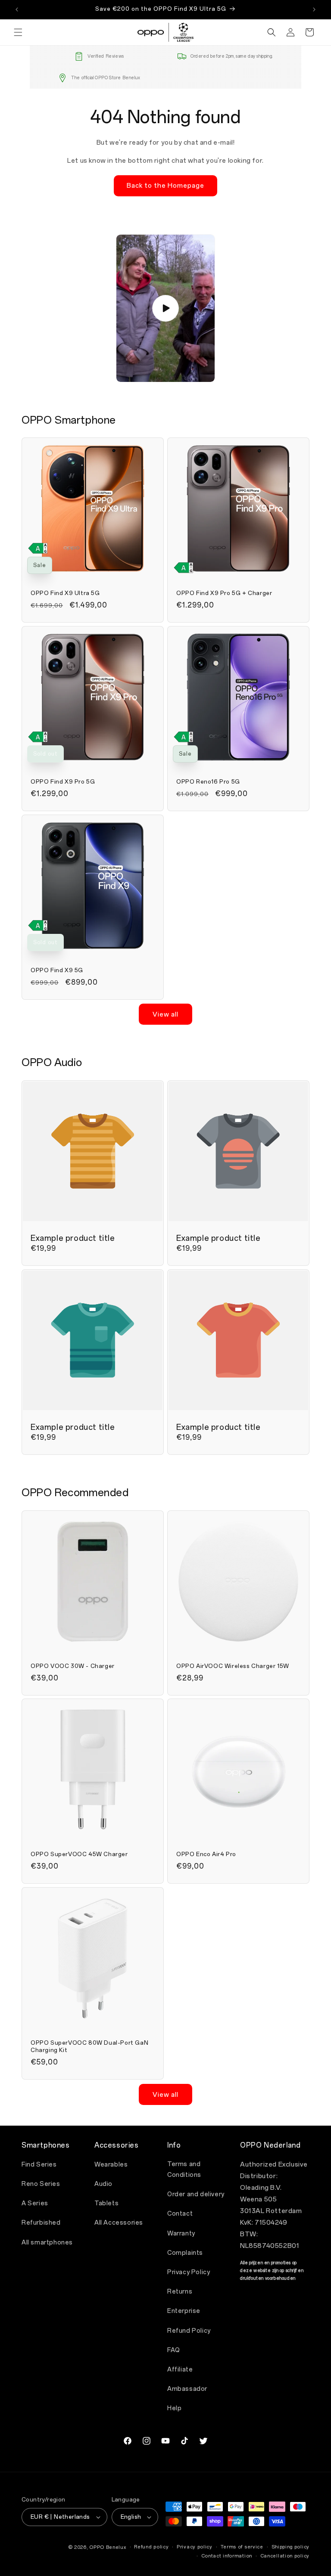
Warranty (181, 2233)
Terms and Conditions (184, 2170)
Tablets (106, 2203)
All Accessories (119, 2223)
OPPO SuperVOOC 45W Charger (79, 1854)
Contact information (227, 2556)
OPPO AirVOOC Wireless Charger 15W (233, 1666)
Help (174, 2408)
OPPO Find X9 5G (57, 970)
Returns (180, 2292)
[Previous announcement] (17, 9)
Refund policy (151, 2547)
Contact (180, 2214)
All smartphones (47, 2243)
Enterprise (184, 2311)
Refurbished (41, 2223)
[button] (18, 32)
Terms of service (242, 2547)
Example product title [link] (73, 1238)
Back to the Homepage (165, 186)
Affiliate (180, 2370)
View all (165, 1014)
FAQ (174, 2350)
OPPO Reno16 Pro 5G (208, 782)
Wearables (111, 2165)
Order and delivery (196, 2194)
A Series (35, 2203)
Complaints (185, 2253)
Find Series (39, 2165)
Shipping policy (291, 2547)
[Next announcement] (314, 9)
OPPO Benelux (108, 2547)
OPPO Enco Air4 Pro (206, 1854)
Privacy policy (195, 2547)
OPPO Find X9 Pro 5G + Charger (224, 593)
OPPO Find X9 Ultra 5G (65, 593)
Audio (103, 2184)
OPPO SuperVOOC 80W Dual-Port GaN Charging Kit (89, 2046)
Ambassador (187, 2389)
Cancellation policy (285, 2556)
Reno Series (41, 2184)
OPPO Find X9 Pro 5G (63, 782)
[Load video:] (165, 308)
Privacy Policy (189, 2272)
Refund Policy (189, 2331)
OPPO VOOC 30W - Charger (73, 1666)
